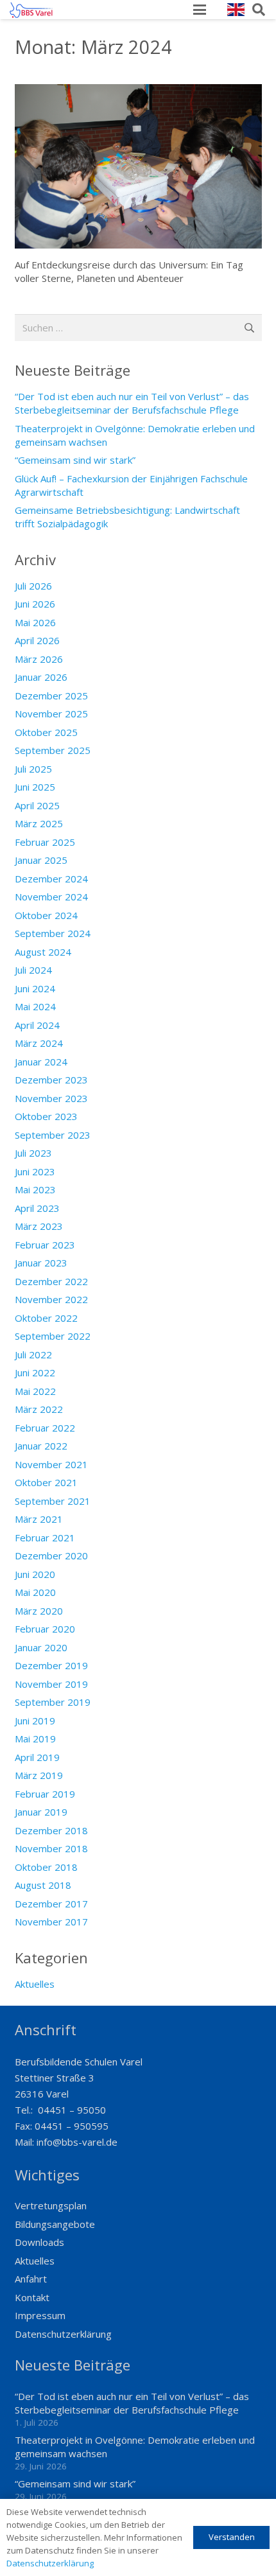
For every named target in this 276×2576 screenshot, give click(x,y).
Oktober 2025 (46, 732)
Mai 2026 (35, 622)
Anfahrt (31, 2279)
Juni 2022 (35, 1372)
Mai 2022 (35, 1391)
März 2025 (39, 823)
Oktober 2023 (46, 1116)
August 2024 (43, 952)
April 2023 (37, 1208)
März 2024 (39, 1043)
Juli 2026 (33, 586)
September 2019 (53, 1702)
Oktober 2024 (46, 915)
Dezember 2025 (51, 696)
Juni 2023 (35, 1171)
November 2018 (51, 1848)
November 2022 (51, 1299)
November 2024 (51, 897)
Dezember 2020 (51, 1555)
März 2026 (39, 659)
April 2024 (37, 1025)
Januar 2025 (41, 860)
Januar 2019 (41, 1812)
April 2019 (37, 1757)
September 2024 (53, 933)
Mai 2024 (35, 1006)
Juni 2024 (35, 988)
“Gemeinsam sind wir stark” (75, 460)
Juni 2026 (35, 604)
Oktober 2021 (46, 1482)
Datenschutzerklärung (63, 2334)
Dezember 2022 (51, 1281)
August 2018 (43, 1885)
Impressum (40, 2315)
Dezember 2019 (51, 1665)
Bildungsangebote (55, 2224)
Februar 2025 (45, 842)
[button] (200, 10)
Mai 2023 (35, 1189)
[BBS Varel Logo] (31, 10)
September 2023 (53, 1135)
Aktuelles (35, 1984)
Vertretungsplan (51, 2205)
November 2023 (51, 1098)
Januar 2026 (41, 677)
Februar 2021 (45, 1538)
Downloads (39, 2242)
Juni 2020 (35, 1574)
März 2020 (39, 1611)
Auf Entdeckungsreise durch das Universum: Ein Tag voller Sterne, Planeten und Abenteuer (129, 271)
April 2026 (37, 640)
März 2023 (39, 1226)
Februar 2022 (45, 1428)
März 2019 (39, 1775)
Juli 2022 (33, 1354)
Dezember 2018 (51, 1830)
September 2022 (53, 1336)
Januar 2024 (41, 1062)
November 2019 (51, 1684)
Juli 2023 (33, 1153)
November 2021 (51, 1464)
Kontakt (32, 2297)
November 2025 (51, 714)
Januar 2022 (41, 1446)
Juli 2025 (33, 769)
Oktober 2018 (46, 1867)
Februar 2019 (45, 1794)
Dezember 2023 (51, 1080)
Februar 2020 (45, 1629)
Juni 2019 (35, 1721)
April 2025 (37, 805)
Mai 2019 (35, 1739)
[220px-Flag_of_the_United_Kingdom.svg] (236, 10)
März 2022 (39, 1409)
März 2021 (39, 1519)
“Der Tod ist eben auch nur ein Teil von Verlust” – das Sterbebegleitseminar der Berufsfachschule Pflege (132, 403)
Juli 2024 (33, 970)
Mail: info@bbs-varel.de (66, 2142)
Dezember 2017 (51, 1904)
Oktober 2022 (46, 1318)
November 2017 (51, 1922)
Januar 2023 (41, 1263)
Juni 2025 (35, 787)
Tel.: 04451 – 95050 (60, 2110)
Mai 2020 (35, 1592)
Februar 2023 (45, 1245)
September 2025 (53, 750)
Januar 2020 (41, 1647)
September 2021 (53, 1501)
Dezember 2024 (51, 879)
